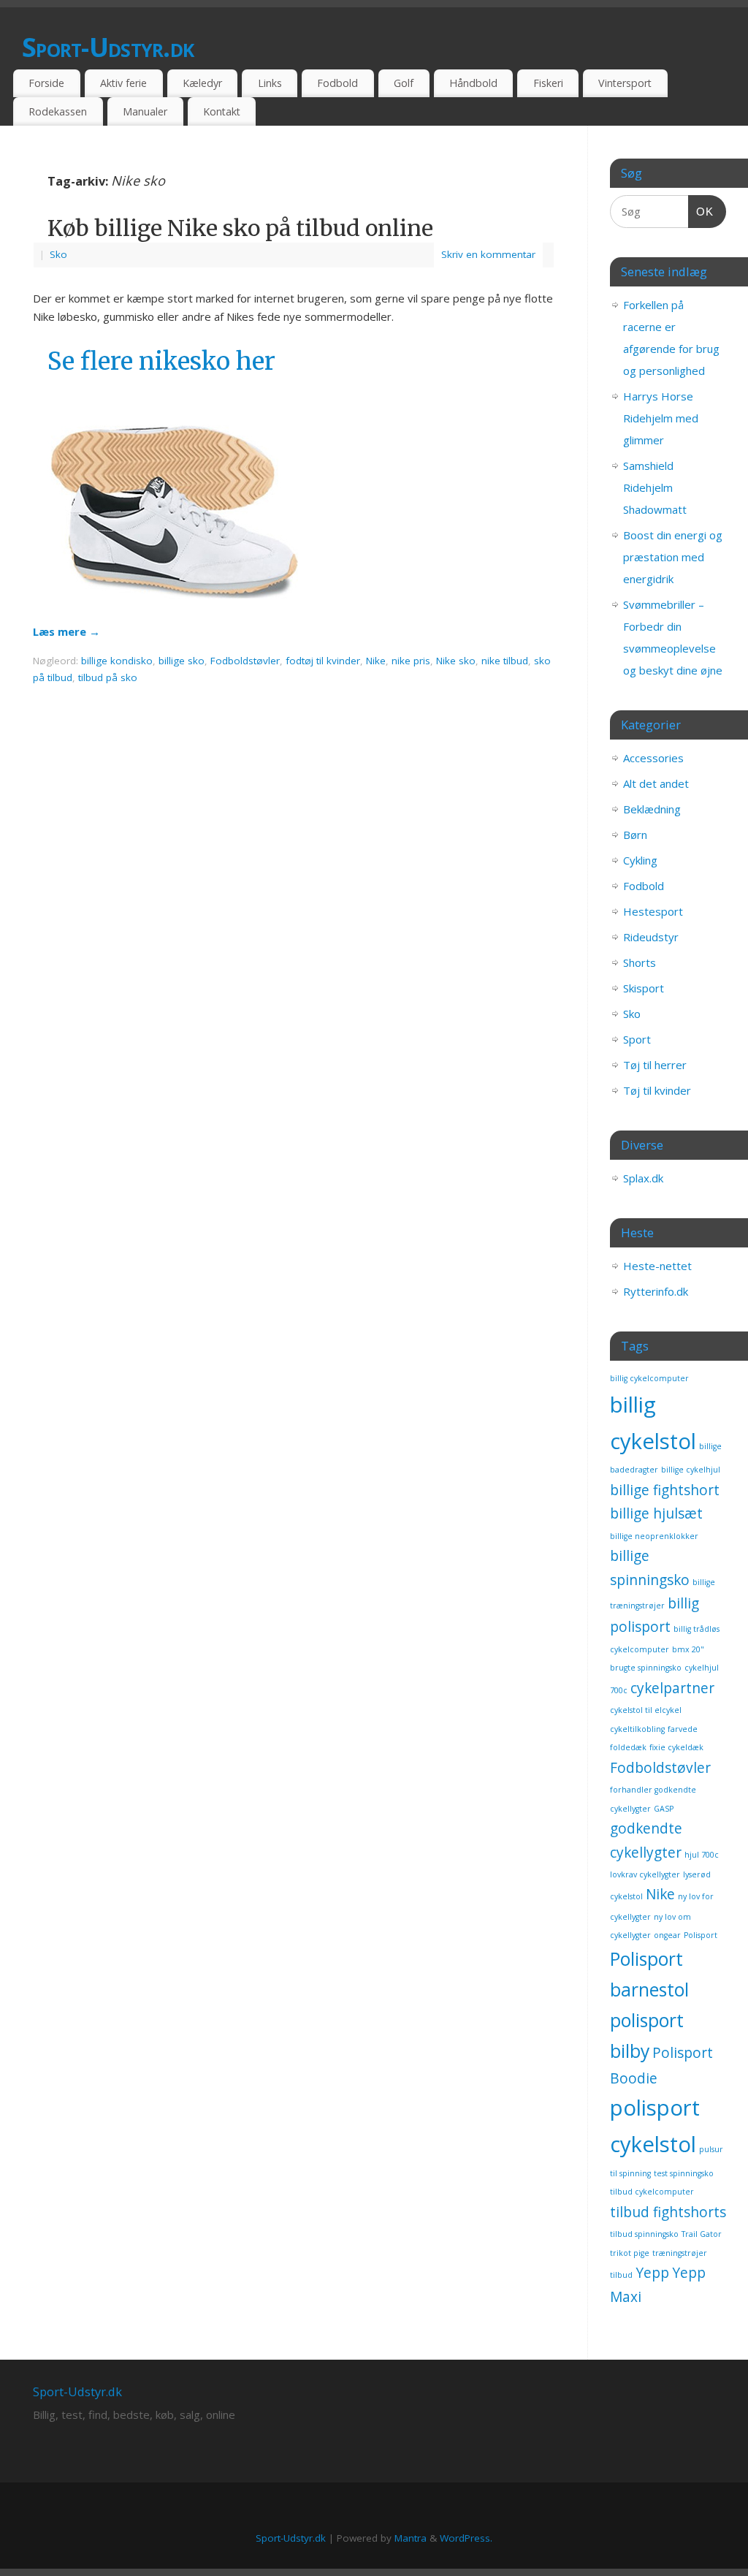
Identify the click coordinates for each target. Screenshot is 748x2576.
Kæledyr (202, 83)
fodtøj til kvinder (323, 661)
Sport (637, 1039)
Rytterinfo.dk (656, 1291)
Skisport (644, 988)
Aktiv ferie (123, 83)
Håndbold (473, 83)
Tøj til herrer (655, 1065)
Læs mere (66, 631)
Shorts (640, 962)
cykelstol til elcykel (646, 1710)
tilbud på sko (108, 677)
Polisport (701, 1935)
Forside (46, 83)
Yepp (652, 2273)
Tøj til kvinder (657, 1090)
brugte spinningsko (646, 1668)
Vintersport (625, 83)
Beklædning (652, 809)
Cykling (640, 860)
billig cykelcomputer (649, 1378)
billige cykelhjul (691, 1470)
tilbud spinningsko (644, 2234)
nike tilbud (505, 661)
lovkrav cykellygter (645, 1874)
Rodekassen (58, 111)
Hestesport (653, 911)
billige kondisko (117, 661)
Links (270, 83)
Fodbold (337, 83)
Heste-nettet (657, 1266)
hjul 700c (702, 1855)
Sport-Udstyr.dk (108, 47)
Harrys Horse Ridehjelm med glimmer (661, 418)
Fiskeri (548, 83)
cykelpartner (672, 1688)
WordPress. (466, 2538)
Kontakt (222, 111)
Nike (376, 661)
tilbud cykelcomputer (652, 2192)
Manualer (145, 111)
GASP (664, 1809)
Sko (58, 254)
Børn (635, 835)
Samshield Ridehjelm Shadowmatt (655, 487)
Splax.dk (643, 1178)
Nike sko (456, 661)
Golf (404, 83)
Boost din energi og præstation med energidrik (673, 557)
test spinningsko (684, 2173)
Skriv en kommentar (488, 254)
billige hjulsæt (656, 1513)
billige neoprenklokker (654, 1536)
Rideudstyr (651, 937)
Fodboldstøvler (245, 661)
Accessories (653, 758)
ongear (667, 1935)
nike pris (411, 661)
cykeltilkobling (637, 1729)
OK (701, 211)
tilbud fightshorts (668, 2212)
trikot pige (630, 2253)
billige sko (182, 661)
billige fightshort (665, 1490)
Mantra (411, 2538)
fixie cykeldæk (676, 1747)
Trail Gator (702, 2234)
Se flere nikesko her (161, 361)
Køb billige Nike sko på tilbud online (240, 228)
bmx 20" (688, 1649)
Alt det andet (656, 783)
